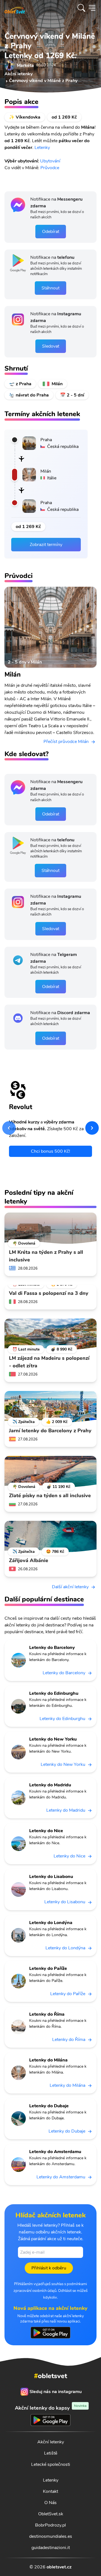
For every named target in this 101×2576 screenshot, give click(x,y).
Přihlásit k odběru (49, 2268)
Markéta (25, 65)
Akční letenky (51, 2442)
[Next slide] (92, 1128)
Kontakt (50, 2491)
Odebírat (51, 232)
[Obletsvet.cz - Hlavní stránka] (15, 8)
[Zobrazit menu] (92, 8)
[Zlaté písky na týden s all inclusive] (50, 1472)
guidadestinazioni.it (51, 2548)
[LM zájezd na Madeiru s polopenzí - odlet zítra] (50, 1334)
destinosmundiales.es (51, 2536)
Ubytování (51, 161)
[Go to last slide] (9, 1128)
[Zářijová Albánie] (50, 1537)
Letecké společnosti (51, 2464)
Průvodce (50, 168)
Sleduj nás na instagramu (56, 2392)
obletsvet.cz (59, 2567)
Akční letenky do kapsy (51, 2408)
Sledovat (51, 346)
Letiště (51, 2453)
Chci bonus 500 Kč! (50, 1151)
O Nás (50, 2503)
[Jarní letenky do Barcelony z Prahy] (50, 1407)
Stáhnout (50, 288)
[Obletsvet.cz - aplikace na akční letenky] (50, 2333)
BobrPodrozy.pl (50, 2525)
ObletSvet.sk (51, 2514)
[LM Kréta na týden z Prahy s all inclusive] (50, 1228)
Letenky (42, 148)
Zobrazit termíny (46, 545)
